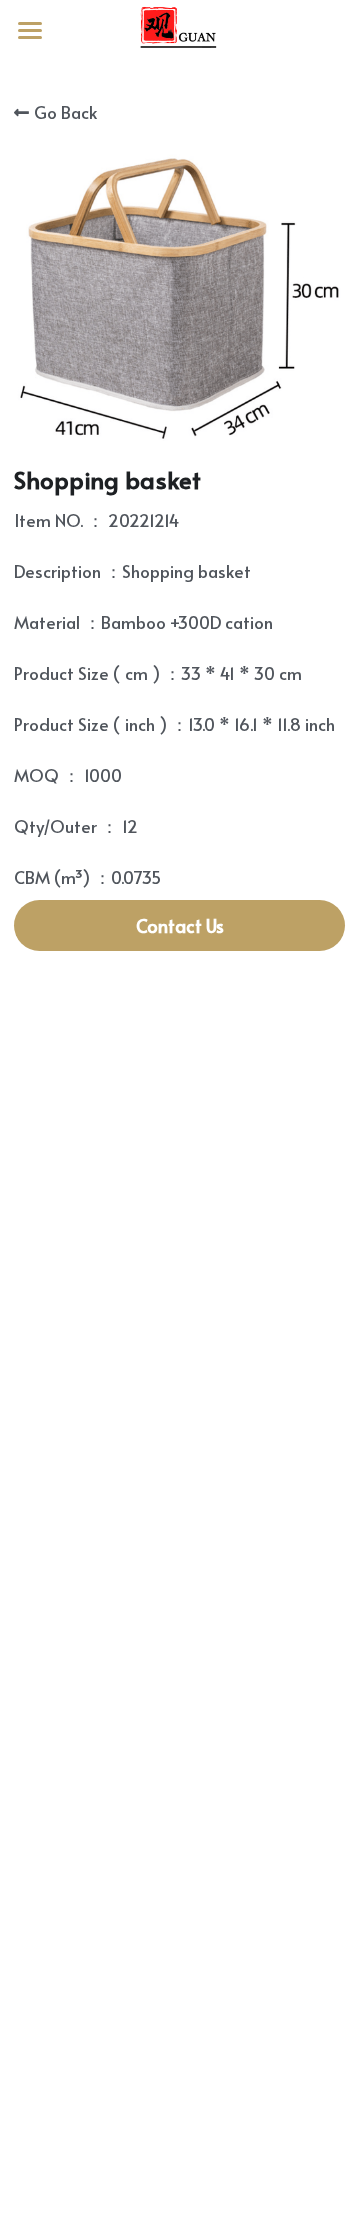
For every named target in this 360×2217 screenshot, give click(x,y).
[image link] (180, 28)
